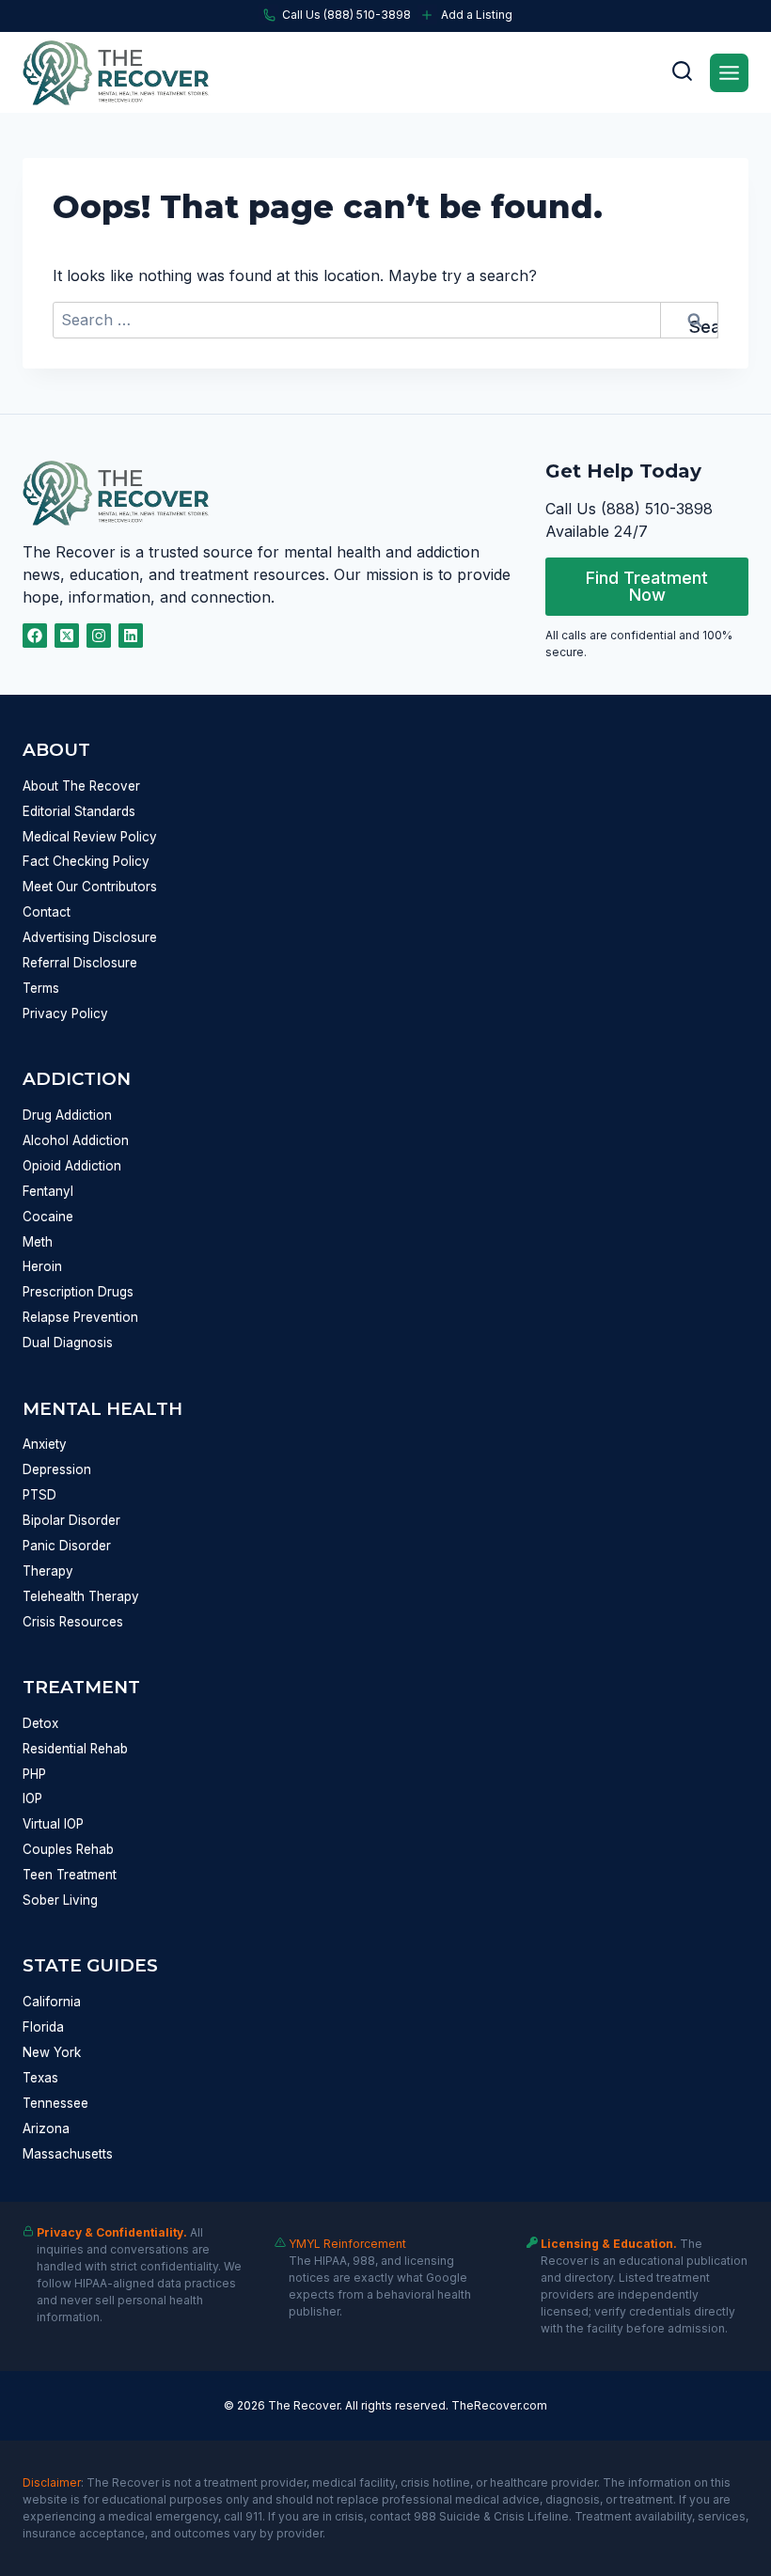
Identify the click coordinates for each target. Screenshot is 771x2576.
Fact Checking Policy (86, 861)
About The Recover (81, 786)
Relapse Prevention (80, 1317)
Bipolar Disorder (71, 1520)
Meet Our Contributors (90, 887)
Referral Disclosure (80, 963)
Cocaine (48, 1217)
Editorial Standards (79, 811)
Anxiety (45, 1444)
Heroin (42, 1266)
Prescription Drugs (78, 1292)
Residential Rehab (75, 1749)
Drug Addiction (67, 1115)
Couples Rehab (68, 1849)
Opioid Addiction (72, 1166)
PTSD (39, 1495)
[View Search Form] (682, 72)
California (52, 2002)
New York (52, 2052)
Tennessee (55, 2103)
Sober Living (60, 1900)
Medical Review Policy (90, 837)
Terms (41, 988)
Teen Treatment (70, 1875)
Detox (40, 1723)
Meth (38, 1242)
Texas (40, 2078)
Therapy (48, 1571)
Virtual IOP (53, 1824)
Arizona (46, 2128)
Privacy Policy (65, 1013)
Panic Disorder (67, 1546)
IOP (32, 1798)
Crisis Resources (73, 1622)
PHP (34, 1774)
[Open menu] (729, 73)
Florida (43, 2027)
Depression (57, 1469)
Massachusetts (68, 2154)
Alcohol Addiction (76, 1140)
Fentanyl (48, 1191)
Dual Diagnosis (68, 1343)
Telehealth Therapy (81, 1596)
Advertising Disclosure (90, 937)
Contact (47, 912)
